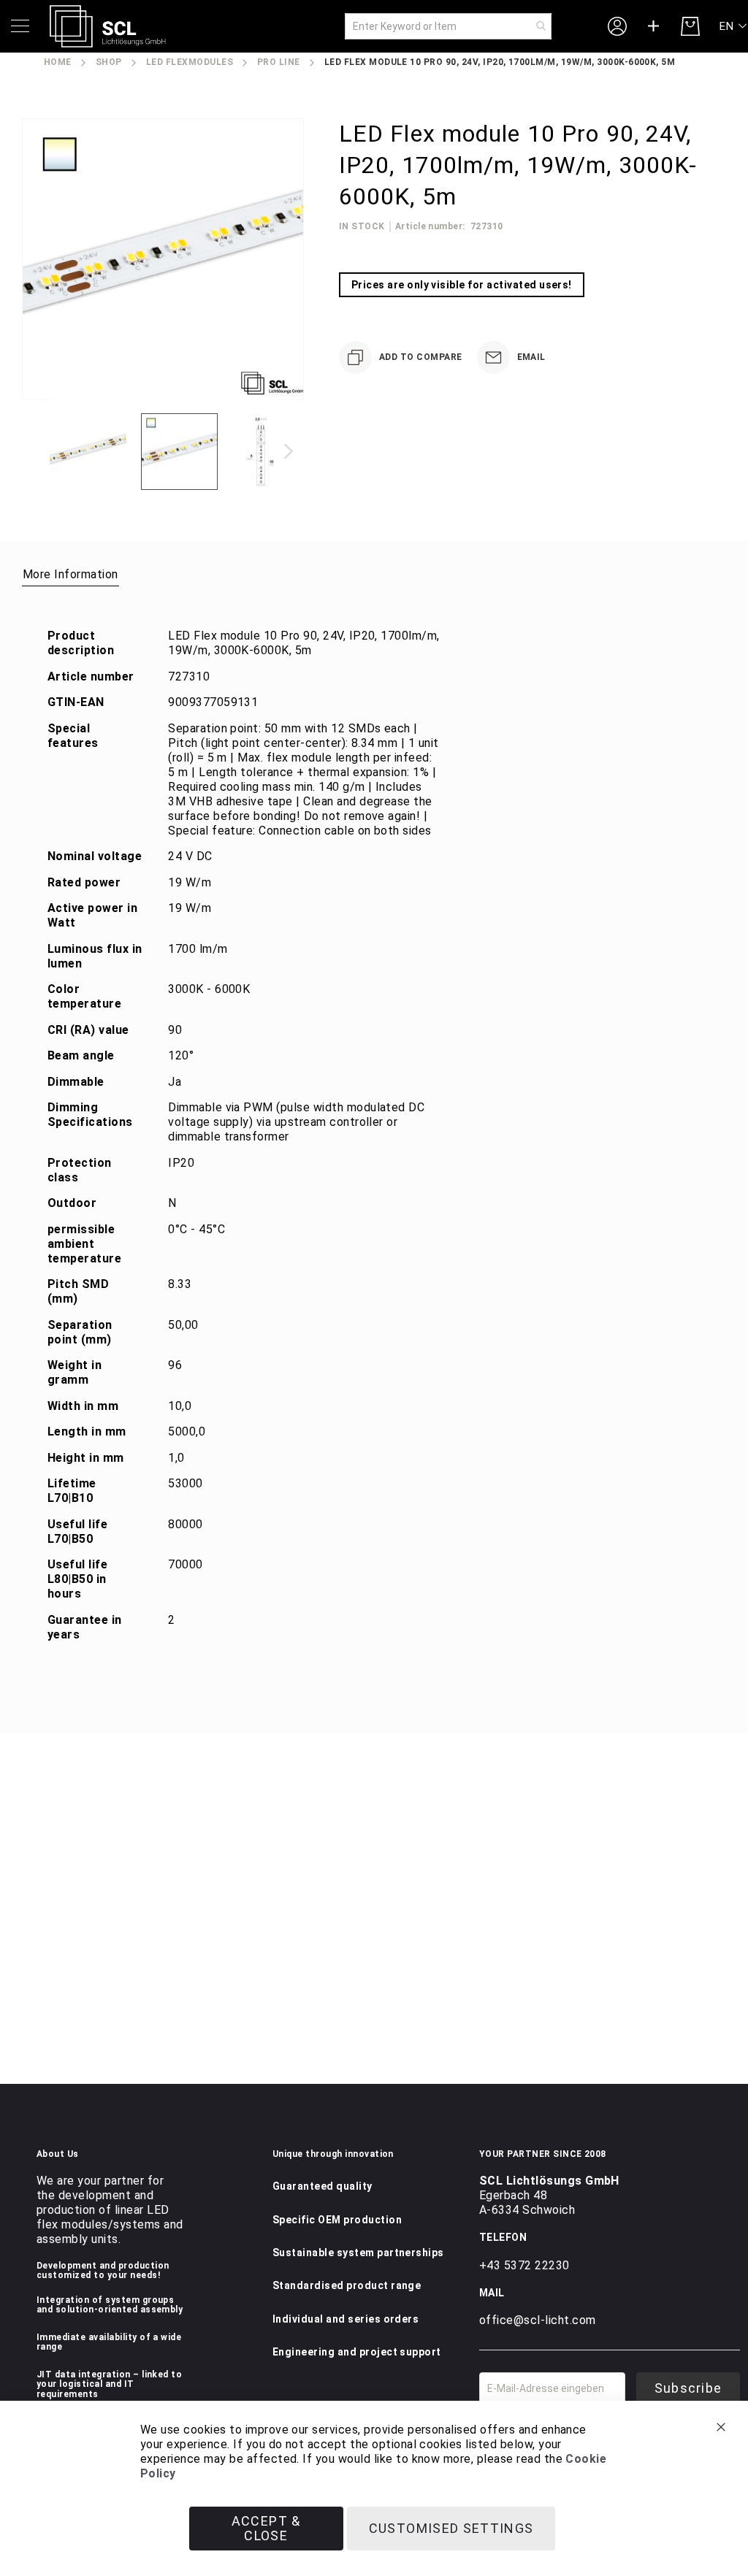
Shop (109, 62)
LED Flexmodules (190, 62)
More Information (70, 574)
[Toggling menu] (20, 26)
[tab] (70, 574)
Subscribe (688, 2388)
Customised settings (451, 2528)
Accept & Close (266, 2528)
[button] (734, 27)
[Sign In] (617, 26)
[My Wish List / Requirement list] (654, 26)
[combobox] (448, 26)
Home (58, 62)
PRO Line (279, 62)
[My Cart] (690, 26)
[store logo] (108, 26)
